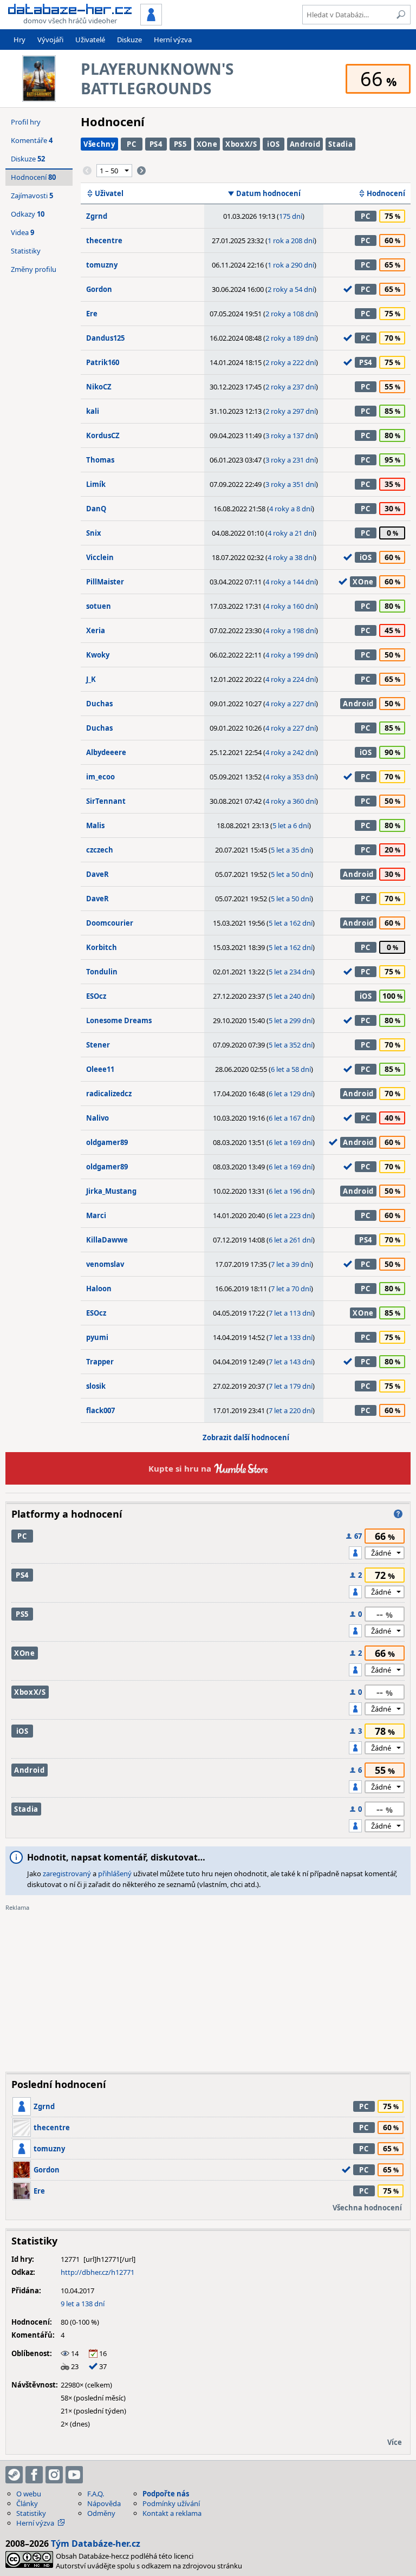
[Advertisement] (208, 1988)
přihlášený (115, 1874)
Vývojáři (50, 40)
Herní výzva (173, 40)
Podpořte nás (166, 2494)
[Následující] (141, 171)
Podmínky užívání (171, 2503)
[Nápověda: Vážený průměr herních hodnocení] (398, 1514)
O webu (29, 2494)
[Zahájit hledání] (401, 15)
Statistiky (26, 251)
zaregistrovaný (67, 1874)
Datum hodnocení (268, 193)
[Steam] (14, 2475)
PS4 (156, 144)
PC (131, 144)
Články (27, 2503)
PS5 (180, 144)
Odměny (101, 2513)
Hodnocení (386, 193)
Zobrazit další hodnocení (246, 1437)
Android (305, 144)
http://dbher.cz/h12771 (97, 2272)
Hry (19, 40)
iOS (273, 144)
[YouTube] (74, 2475)
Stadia (340, 144)
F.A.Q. (96, 2494)
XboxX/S (241, 144)
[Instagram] (54, 2475)
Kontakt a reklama (172, 2513)
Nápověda (104, 2503)
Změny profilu (34, 269)
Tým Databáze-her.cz (96, 2544)
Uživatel (109, 193)
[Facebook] (34, 2475)
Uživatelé (90, 40)
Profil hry (26, 122)
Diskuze (129, 40)
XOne (207, 144)
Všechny (99, 144)
